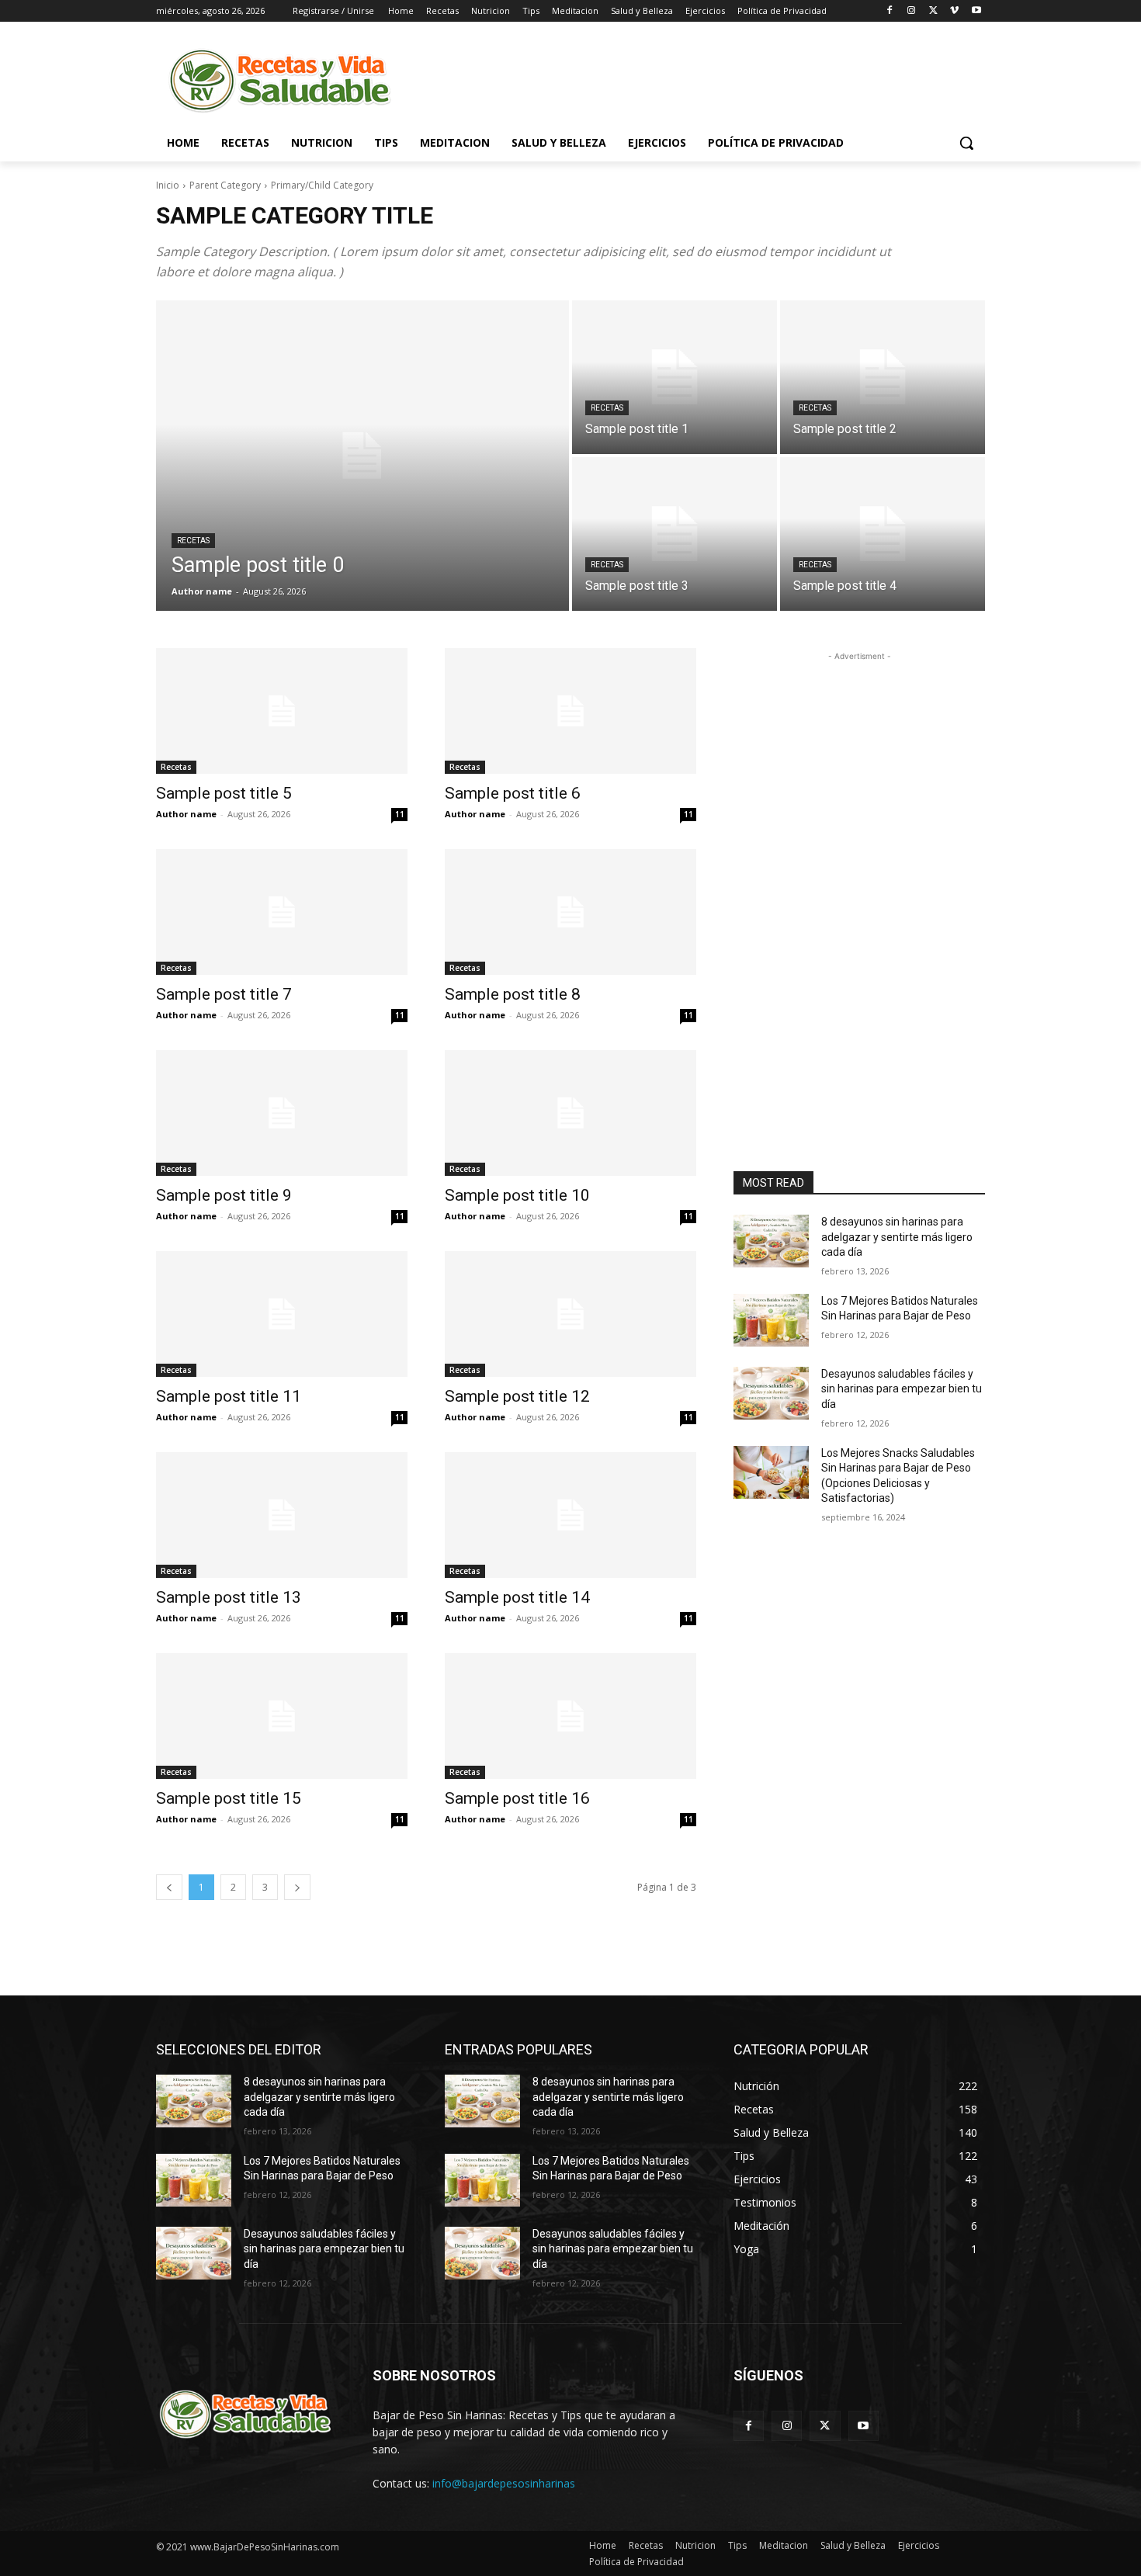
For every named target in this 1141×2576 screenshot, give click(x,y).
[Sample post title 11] (282, 1314)
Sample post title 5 (224, 793)
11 (400, 814)
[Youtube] (976, 11)
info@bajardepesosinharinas (504, 2483)
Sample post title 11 (229, 1396)
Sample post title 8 (513, 994)
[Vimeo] (954, 11)
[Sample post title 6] (570, 711)
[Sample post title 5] (282, 711)
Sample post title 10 (517, 1195)
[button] (966, 143)
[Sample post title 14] (570, 1515)
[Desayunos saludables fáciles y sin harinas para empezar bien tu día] (771, 1393)
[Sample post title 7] (282, 912)
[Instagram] (912, 11)
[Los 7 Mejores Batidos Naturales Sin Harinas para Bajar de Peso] (771, 1320)
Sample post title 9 (224, 1195)
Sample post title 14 (517, 1597)
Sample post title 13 (229, 1597)
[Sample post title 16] (570, 1716)
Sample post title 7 (224, 994)
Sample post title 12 (517, 1396)
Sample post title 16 (517, 1798)
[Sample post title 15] (282, 1716)
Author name (186, 814)
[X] (933, 11)
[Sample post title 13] (282, 1515)
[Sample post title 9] (282, 1113)
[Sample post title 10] (570, 1113)
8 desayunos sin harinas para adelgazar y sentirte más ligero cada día (897, 1237)
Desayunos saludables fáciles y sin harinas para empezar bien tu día (902, 1389)
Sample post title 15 (229, 1798)
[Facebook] (890, 11)
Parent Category (225, 185)
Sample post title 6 (513, 793)
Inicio (168, 185)
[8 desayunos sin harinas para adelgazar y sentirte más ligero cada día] (771, 1241)
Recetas (193, 541)
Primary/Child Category (322, 185)
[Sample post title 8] (570, 912)
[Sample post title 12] (570, 1314)
